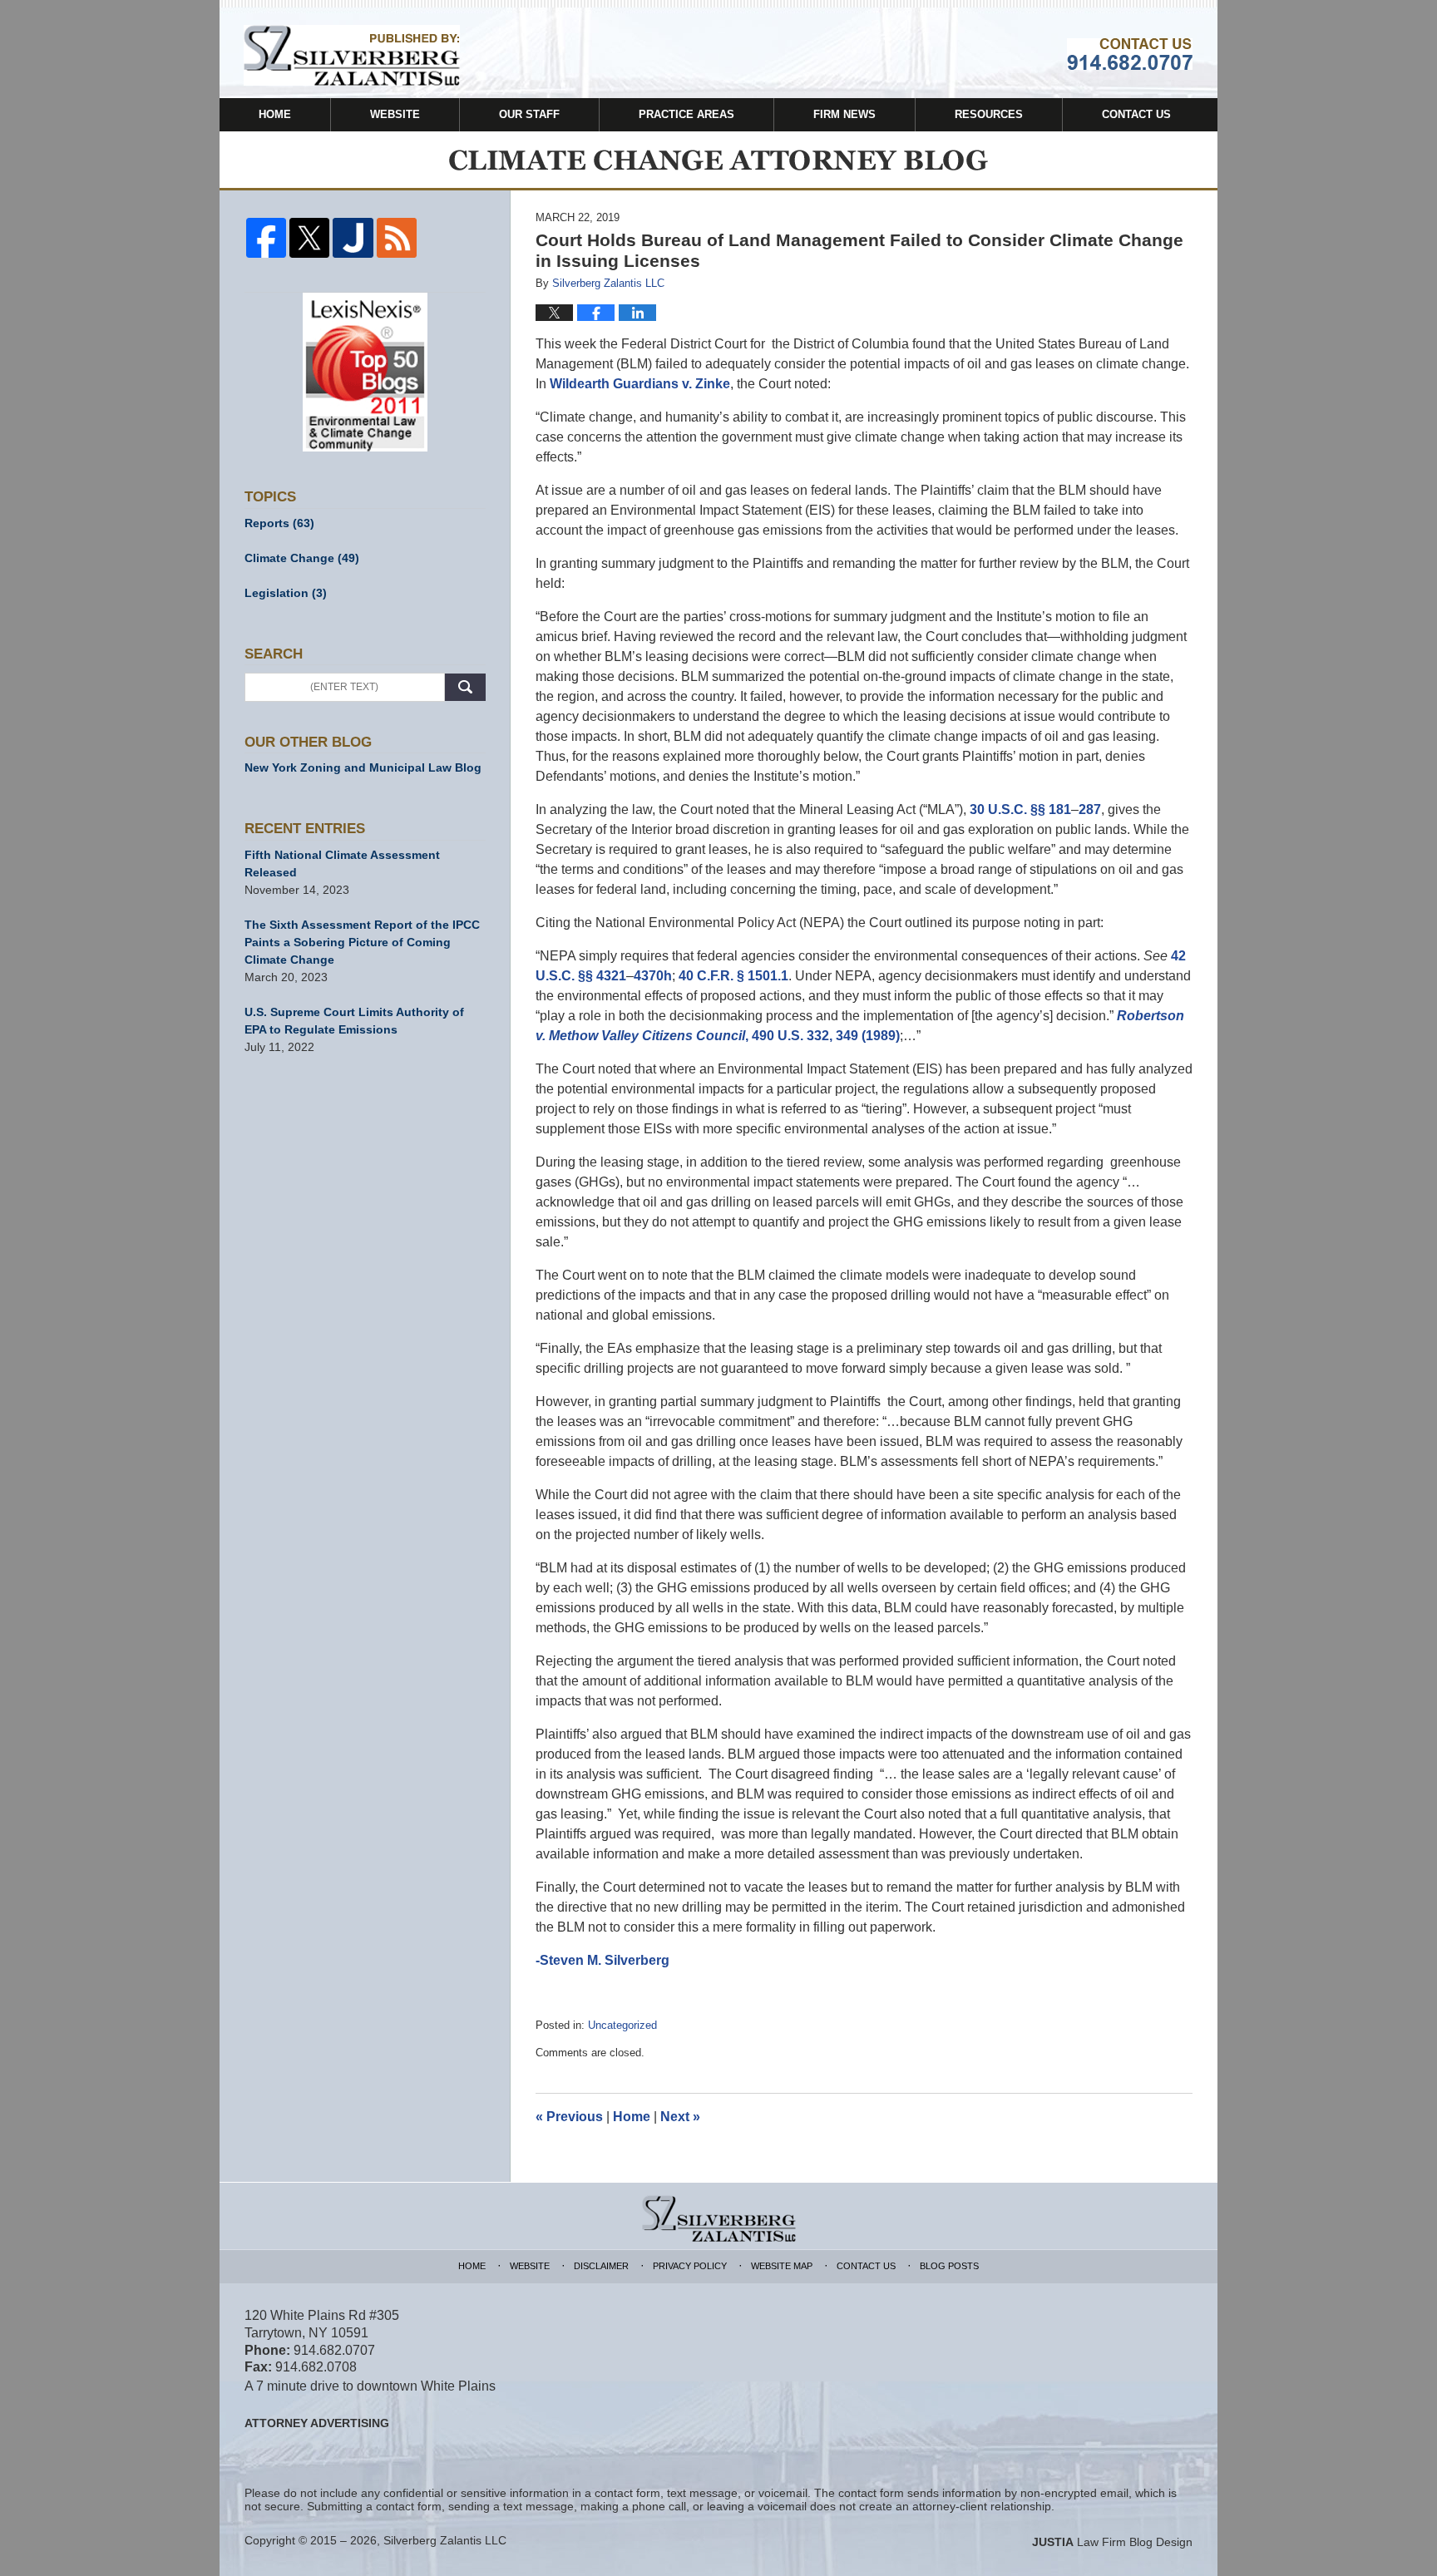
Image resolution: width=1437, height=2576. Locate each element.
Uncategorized (622, 2025)
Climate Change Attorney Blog (352, 55)
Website (395, 114)
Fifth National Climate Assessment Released (342, 864)
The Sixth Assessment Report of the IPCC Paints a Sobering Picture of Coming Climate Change (362, 942)
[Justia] (353, 238)
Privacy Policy (690, 2266)
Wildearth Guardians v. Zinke (640, 384)
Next (680, 2117)
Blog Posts (949, 2266)
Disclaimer (601, 2266)
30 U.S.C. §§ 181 (1020, 809)
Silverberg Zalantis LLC (445, 2540)
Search (465, 687)
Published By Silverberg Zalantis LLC (1130, 54)
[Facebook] (266, 238)
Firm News (844, 114)
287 (1090, 809)
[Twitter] (309, 238)
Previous (569, 2117)
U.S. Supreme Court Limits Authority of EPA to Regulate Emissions (354, 1021)
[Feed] (397, 238)
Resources (989, 114)
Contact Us (1136, 114)
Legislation (286, 593)
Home (275, 114)
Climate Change (302, 558)
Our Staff (529, 114)
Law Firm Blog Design (1112, 2542)
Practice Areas (686, 114)
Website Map (782, 2266)
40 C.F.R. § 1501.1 (733, 976)
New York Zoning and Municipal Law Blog (363, 767)
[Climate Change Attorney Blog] (718, 160)
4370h (653, 976)
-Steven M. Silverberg (602, 1960)
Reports (279, 523)
